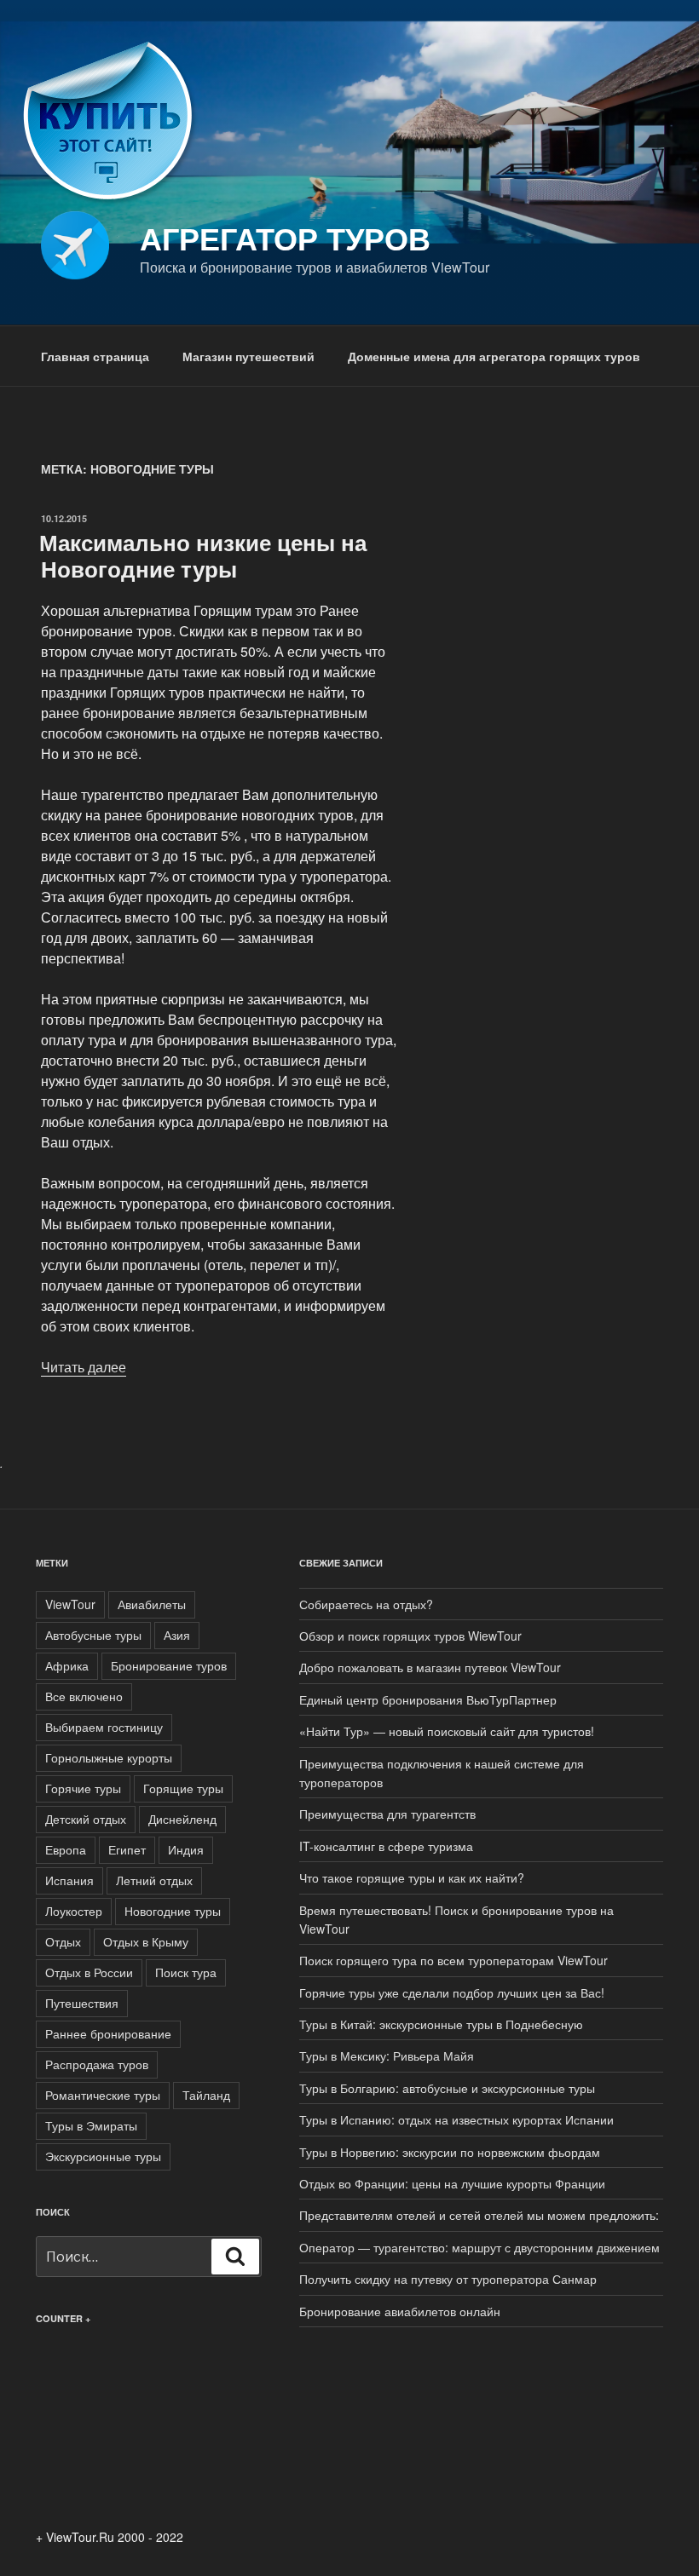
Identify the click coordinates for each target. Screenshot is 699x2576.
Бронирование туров (169, 1665)
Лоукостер (74, 1911)
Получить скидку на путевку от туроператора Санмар (448, 2279)
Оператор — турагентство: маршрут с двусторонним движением (479, 2247)
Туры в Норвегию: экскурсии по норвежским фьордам (450, 2152)
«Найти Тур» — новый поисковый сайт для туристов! (447, 1731)
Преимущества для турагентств (387, 1814)
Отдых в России (89, 1972)
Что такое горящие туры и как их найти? (412, 1877)
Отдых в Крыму (146, 1941)
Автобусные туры (93, 1635)
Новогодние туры (173, 1911)
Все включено (84, 1696)
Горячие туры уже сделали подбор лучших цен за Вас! (452, 1992)
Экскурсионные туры (103, 2156)
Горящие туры (183, 1788)
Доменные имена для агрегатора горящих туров (494, 356)
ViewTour (70, 1604)
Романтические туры (103, 2095)
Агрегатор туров (285, 238)
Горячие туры (83, 1788)
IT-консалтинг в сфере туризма (386, 1846)
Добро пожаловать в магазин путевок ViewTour (430, 1667)
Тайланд (206, 2095)
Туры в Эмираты (91, 2125)
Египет (127, 1849)
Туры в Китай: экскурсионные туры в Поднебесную (441, 2024)
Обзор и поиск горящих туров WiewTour (410, 1636)
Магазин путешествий (248, 356)
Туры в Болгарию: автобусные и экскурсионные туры (447, 2088)
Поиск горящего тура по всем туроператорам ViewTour (453, 1960)
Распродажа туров (97, 2064)
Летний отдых (154, 1880)
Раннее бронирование (108, 2033)
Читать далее (84, 1367)
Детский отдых (86, 1819)
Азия (177, 1635)
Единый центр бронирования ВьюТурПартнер (428, 1699)
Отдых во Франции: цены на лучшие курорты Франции (452, 2183)
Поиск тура (186, 1972)
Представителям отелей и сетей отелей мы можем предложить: (479, 2215)
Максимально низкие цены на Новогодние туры (203, 555)
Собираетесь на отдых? (366, 1604)
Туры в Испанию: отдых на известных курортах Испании (456, 2119)
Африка (67, 1665)
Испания (69, 1880)
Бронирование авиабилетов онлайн (400, 2311)
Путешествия (82, 2003)
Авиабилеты (152, 1604)
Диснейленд (182, 1819)
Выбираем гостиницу (104, 1727)
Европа (66, 1849)
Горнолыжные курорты (109, 1757)
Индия (186, 1849)
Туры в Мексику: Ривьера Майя (387, 2056)
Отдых (63, 1941)
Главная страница (95, 356)
